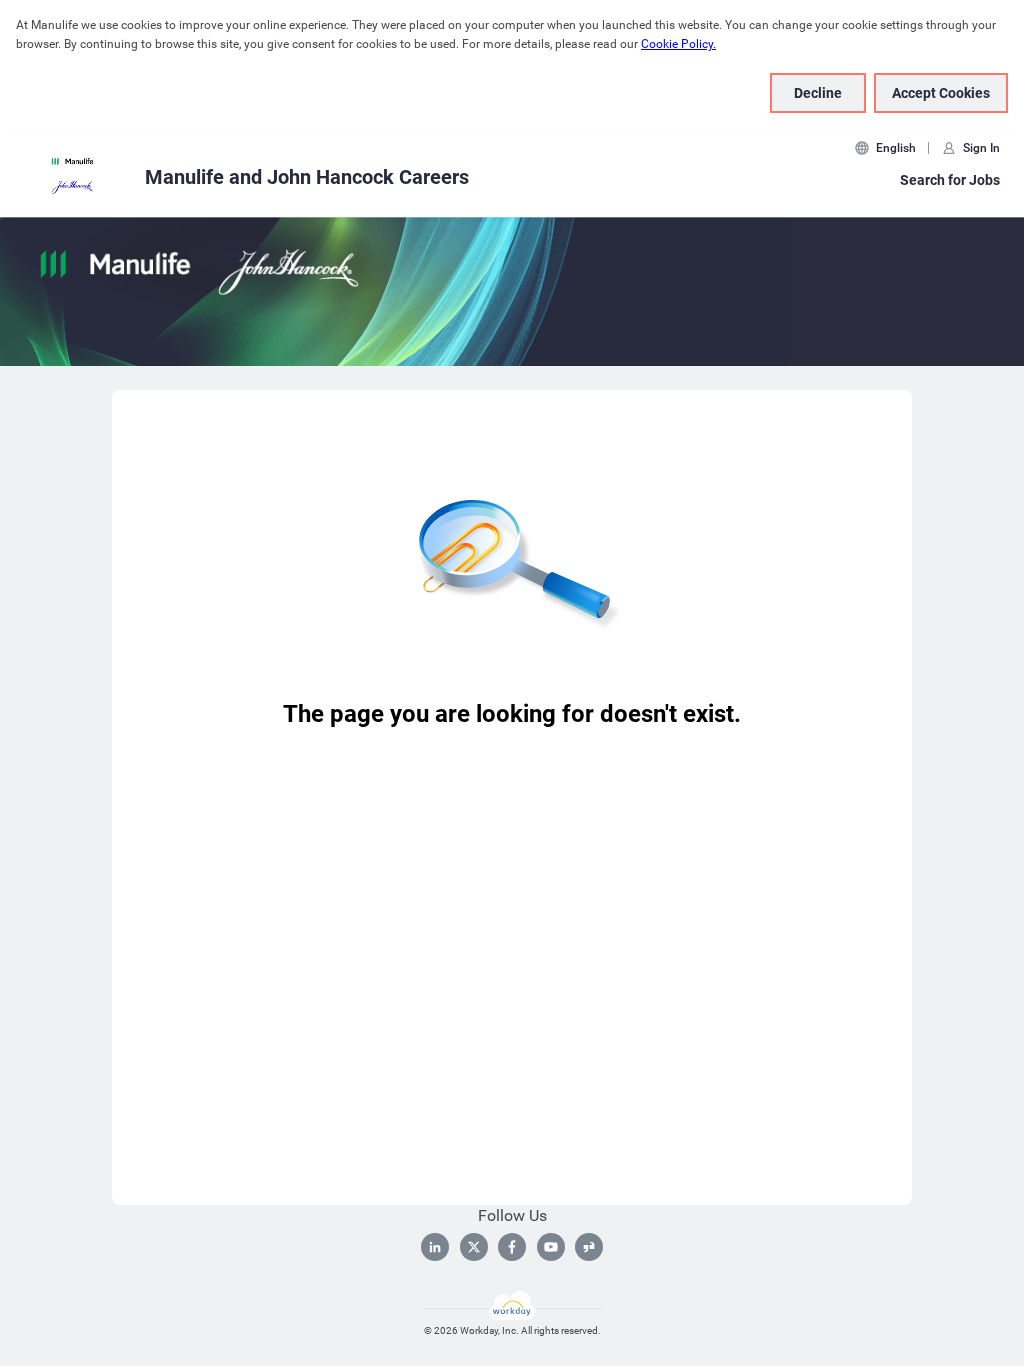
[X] (474, 1247)
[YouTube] (551, 1247)
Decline (818, 93)
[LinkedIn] (435, 1247)
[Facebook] (512, 1247)
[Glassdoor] (589, 1247)
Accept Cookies (941, 93)
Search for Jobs (950, 180)
